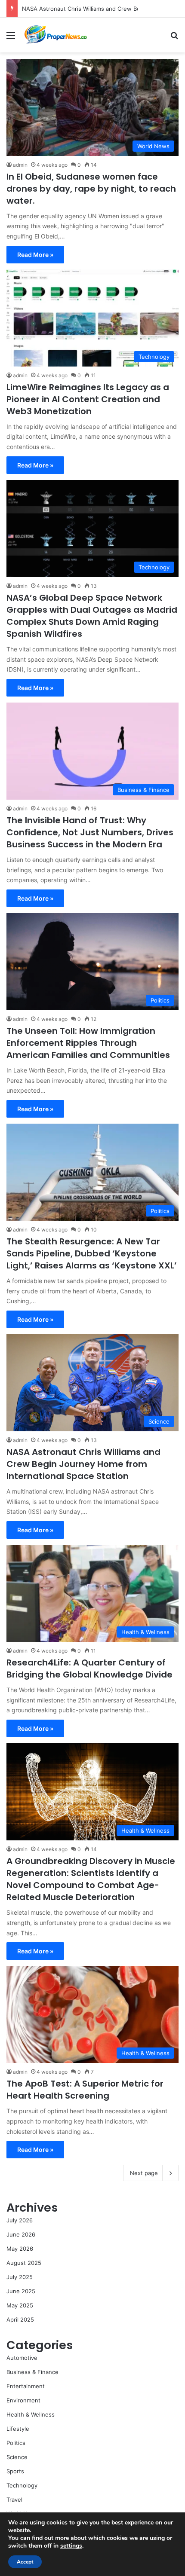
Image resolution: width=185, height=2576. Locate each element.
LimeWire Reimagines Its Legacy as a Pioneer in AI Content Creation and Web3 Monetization (88, 399)
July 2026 (20, 2220)
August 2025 (24, 2263)
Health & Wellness (31, 2414)
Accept (25, 2562)
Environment (23, 2400)
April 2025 (20, 2319)
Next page (144, 2173)
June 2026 (21, 2234)
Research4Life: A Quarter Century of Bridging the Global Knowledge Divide (89, 1668)
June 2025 (21, 2291)
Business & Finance (32, 2372)
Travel (14, 2500)
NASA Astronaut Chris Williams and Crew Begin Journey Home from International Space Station (83, 1464)
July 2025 (20, 2277)
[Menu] (11, 38)
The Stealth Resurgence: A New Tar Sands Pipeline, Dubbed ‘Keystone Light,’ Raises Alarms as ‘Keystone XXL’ (92, 1253)
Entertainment (26, 2386)
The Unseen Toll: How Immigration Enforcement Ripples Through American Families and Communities (88, 1043)
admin (20, 165)
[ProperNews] (56, 35)
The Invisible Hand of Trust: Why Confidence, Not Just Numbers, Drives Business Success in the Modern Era (90, 832)
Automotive (22, 2358)
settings (71, 2546)
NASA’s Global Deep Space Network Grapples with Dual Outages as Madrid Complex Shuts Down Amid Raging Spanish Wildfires (92, 616)
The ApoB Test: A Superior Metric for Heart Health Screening (85, 2090)
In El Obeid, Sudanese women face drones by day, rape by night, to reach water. (91, 189)
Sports (15, 2471)
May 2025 (20, 2305)
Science (17, 2457)
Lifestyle (18, 2429)
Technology (22, 2485)
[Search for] (174, 38)
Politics (16, 2443)
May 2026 (20, 2249)
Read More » (35, 255)
